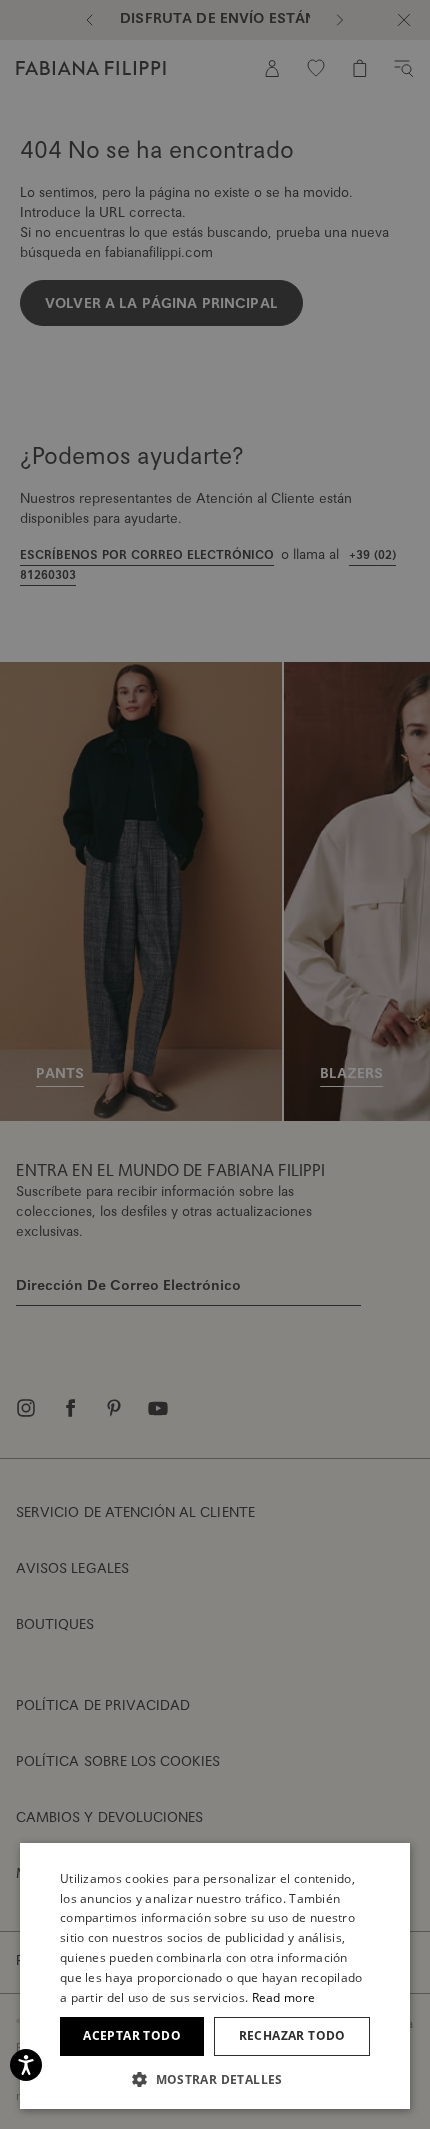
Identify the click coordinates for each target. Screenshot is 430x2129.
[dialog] (215, 1064)
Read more (284, 1997)
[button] (215, 2079)
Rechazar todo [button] (292, 2035)
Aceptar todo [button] (132, 2035)
